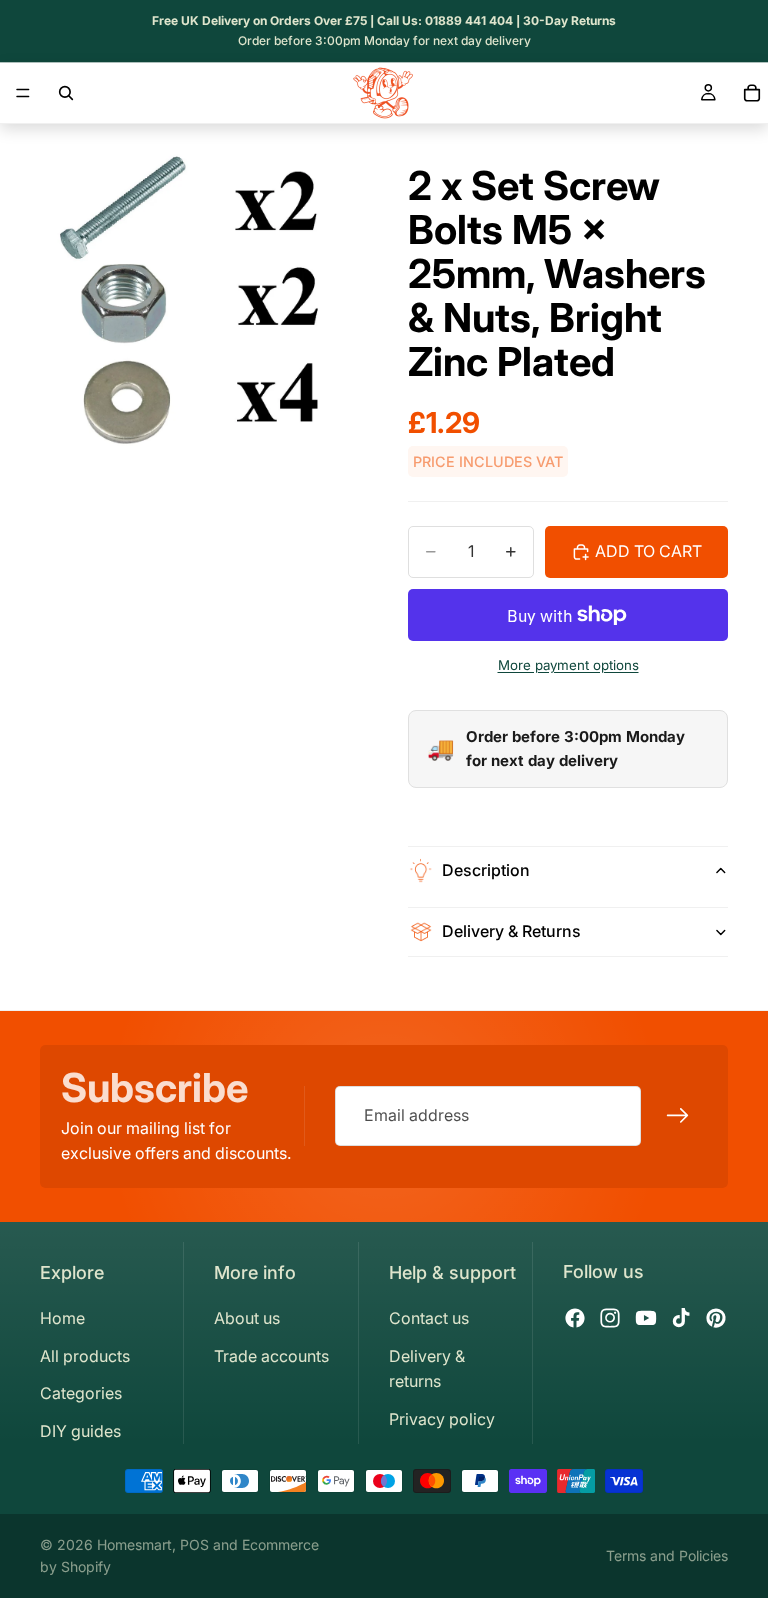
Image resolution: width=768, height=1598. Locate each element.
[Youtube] (646, 1318)
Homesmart (134, 1544)
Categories (81, 1393)
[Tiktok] (681, 1318)
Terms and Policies (667, 1555)
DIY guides (80, 1431)
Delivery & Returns (511, 931)
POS (194, 1544)
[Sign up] (678, 1117)
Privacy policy (442, 1419)
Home (62, 1318)
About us (247, 1318)
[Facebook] (575, 1318)
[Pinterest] (716, 1318)
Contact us (429, 1318)
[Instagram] (610, 1318)
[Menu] (23, 93)
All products (85, 1356)
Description (486, 870)
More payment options (568, 665)
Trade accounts (271, 1356)
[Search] (66, 93)
